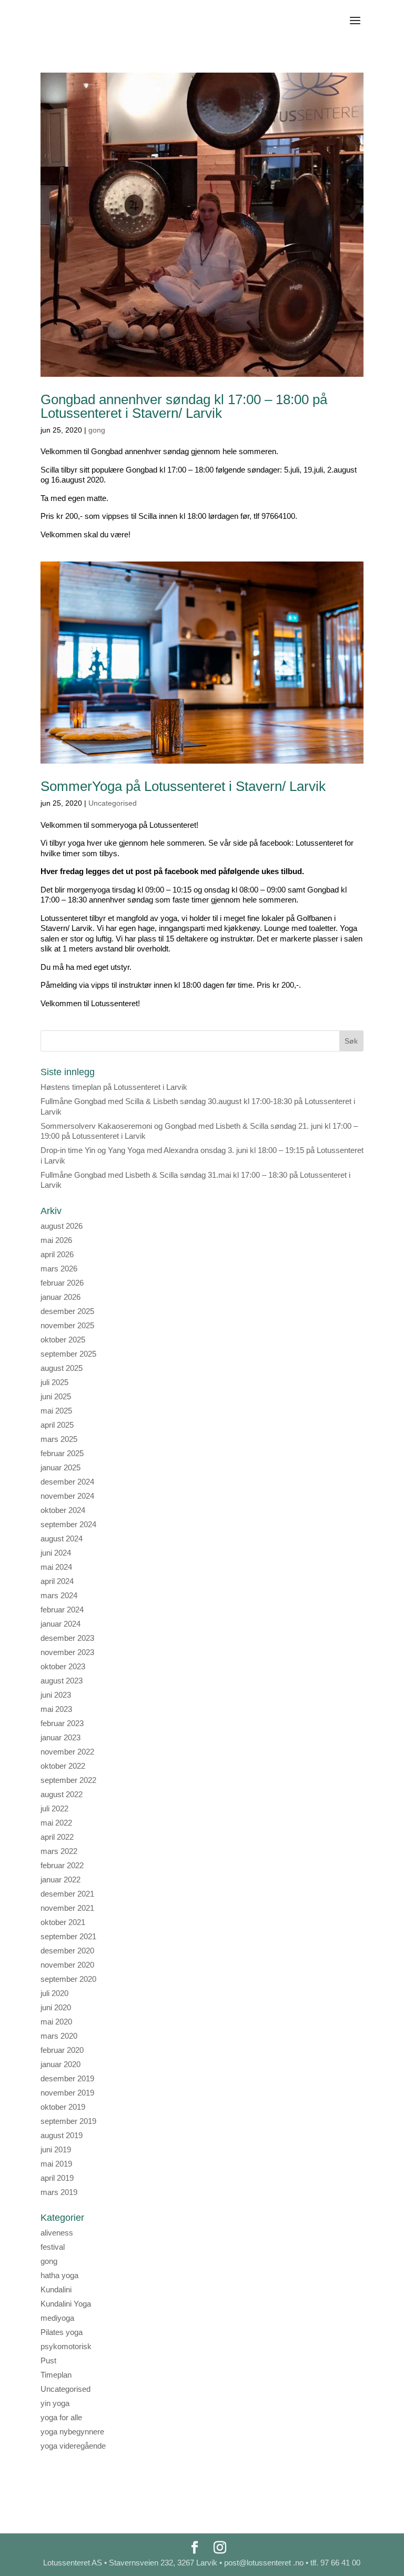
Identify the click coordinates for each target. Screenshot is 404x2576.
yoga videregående (73, 2446)
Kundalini (56, 2289)
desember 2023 (67, 1638)
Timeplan (56, 2375)
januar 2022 (60, 1880)
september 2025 (68, 1354)
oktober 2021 (63, 1922)
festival (53, 2247)
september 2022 (68, 1780)
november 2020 (67, 1965)
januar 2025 (60, 1467)
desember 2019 (67, 2078)
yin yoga (55, 2403)
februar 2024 (62, 1610)
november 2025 (67, 1325)
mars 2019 (59, 2192)
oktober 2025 (63, 1340)
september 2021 (68, 1936)
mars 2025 (59, 1439)
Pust (48, 2361)
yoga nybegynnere (72, 2432)
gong (97, 430)
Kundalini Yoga (66, 2304)
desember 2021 (67, 1894)
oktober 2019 (63, 2107)
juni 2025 (56, 1396)
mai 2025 (56, 1411)
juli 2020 (54, 1993)
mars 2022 (59, 1851)
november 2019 (67, 2093)
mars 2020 (59, 2036)
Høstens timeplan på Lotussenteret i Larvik (114, 1087)
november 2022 (67, 1752)
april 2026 (57, 1254)
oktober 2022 (63, 1766)
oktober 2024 (63, 1510)
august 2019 (62, 2135)
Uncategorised (113, 803)
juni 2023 (56, 1695)
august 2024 (62, 1538)
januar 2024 (60, 1624)
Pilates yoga (62, 2332)
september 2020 (68, 1979)
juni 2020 (56, 2007)
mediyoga (57, 2318)
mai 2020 (56, 2022)
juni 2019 (56, 2149)
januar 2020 (60, 2064)
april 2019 (57, 2178)
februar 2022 (62, 1865)
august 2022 (62, 1794)
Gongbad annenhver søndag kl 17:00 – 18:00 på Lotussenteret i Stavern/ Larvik (184, 406)
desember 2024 (67, 1482)
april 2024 (57, 1581)
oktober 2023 (63, 1666)
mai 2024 (56, 1567)
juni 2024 (56, 1553)
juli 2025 (54, 1382)
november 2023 (67, 1652)
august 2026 (62, 1226)
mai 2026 (56, 1240)
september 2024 (68, 1524)
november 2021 (67, 1908)
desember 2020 (67, 1951)
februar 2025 (62, 1453)
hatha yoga (59, 2275)
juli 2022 (54, 1808)
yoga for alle (61, 2417)
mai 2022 (56, 1823)
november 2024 (67, 1496)
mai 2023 (56, 1709)
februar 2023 (62, 1723)
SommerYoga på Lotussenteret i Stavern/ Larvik (183, 786)
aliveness (57, 2233)
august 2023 (62, 1681)
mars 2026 (59, 1269)
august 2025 (62, 1368)
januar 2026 (60, 1297)
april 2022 (57, 1837)
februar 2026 (62, 1283)
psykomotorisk (66, 2346)
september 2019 (68, 2121)
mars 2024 (59, 1595)
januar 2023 (60, 1737)
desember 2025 (67, 1311)
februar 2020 (62, 2050)
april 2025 (57, 1425)
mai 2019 (56, 2164)
